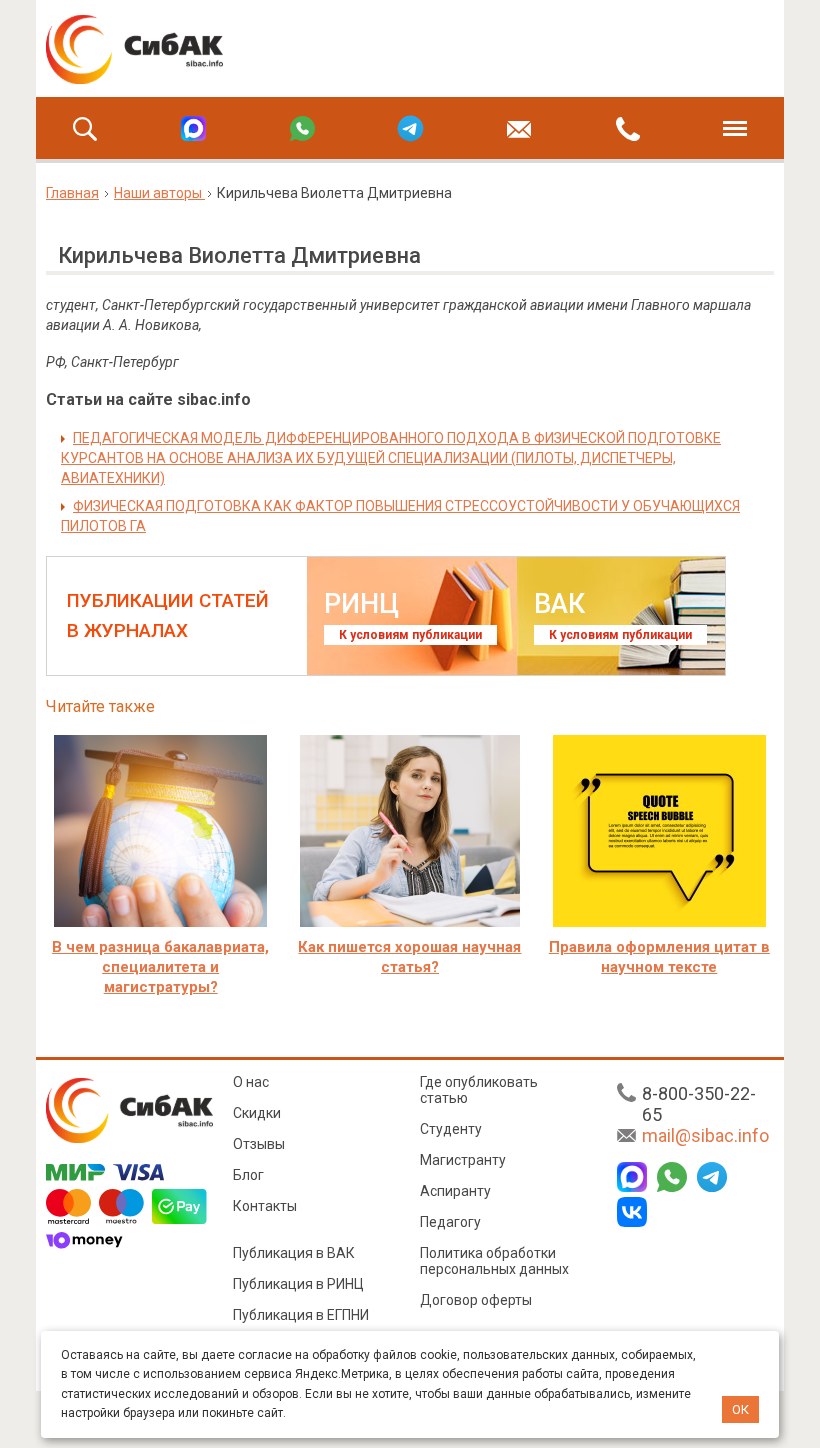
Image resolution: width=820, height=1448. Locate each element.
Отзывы (259, 1144)
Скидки (257, 1113)
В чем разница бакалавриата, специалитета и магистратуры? (160, 967)
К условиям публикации (410, 635)
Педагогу (450, 1222)
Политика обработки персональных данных (494, 1261)
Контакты (265, 1206)
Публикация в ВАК (294, 1253)
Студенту (451, 1129)
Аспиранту (455, 1191)
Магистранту (463, 1160)
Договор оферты (476, 1300)
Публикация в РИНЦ (298, 1284)
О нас (251, 1082)
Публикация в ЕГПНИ (301, 1315)
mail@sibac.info (705, 1135)
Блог (248, 1175)
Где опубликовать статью (479, 1090)
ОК (740, 1409)
